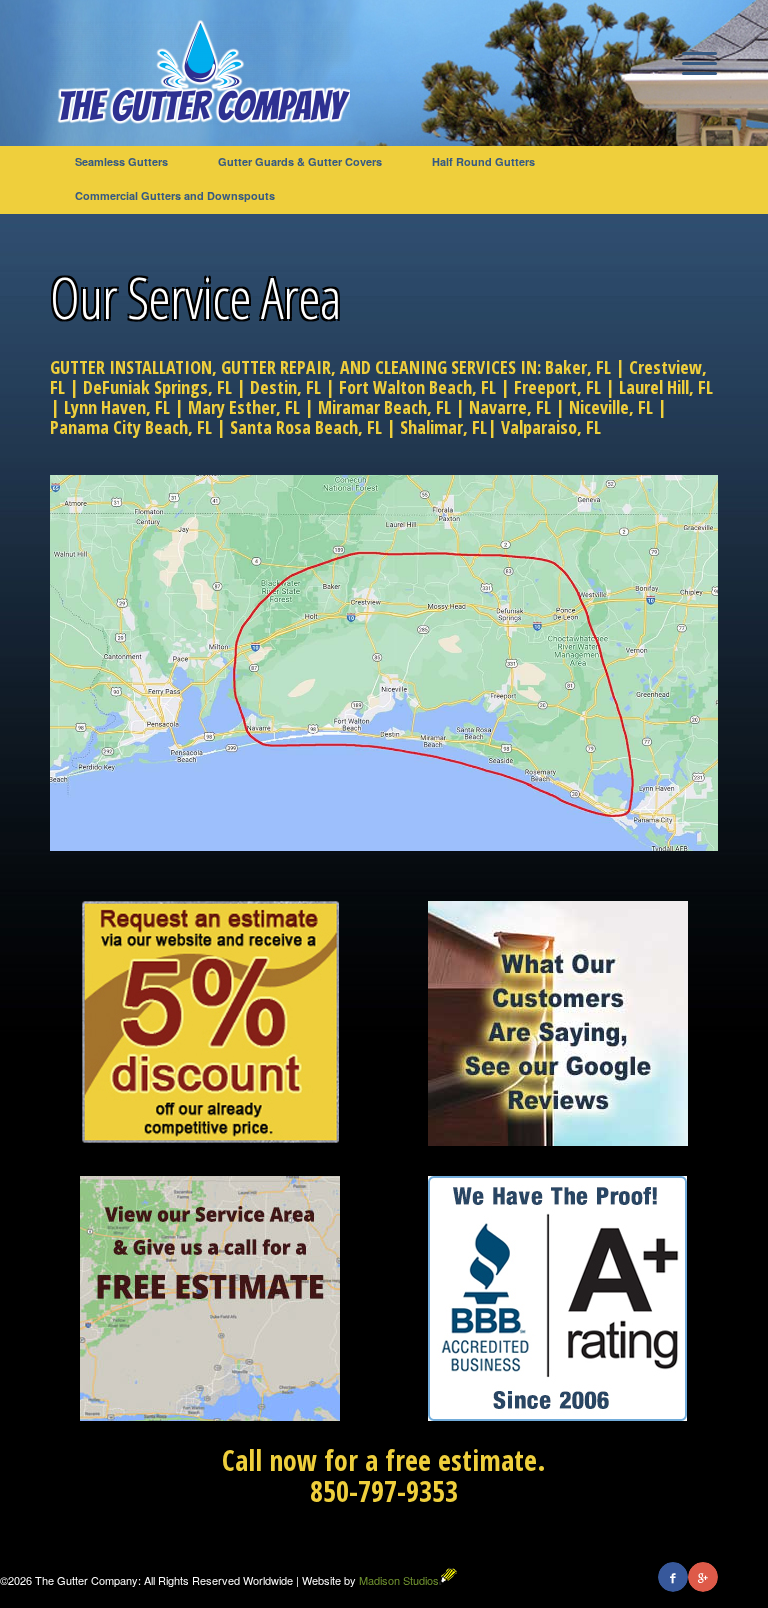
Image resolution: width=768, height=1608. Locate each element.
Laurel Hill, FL (666, 387)
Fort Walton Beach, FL (417, 387)
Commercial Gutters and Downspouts (175, 195)
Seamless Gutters (121, 161)
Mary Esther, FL (244, 407)
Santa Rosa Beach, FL (306, 427)
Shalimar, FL (443, 427)
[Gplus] (703, 1577)
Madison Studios (399, 1580)
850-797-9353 (384, 1491)
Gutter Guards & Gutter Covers (300, 161)
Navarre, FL (510, 407)
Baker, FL (578, 367)
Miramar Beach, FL (384, 407)
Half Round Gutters (483, 161)
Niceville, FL (611, 407)
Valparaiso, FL (551, 427)
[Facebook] (673, 1577)
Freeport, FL (557, 387)
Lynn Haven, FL (117, 407)
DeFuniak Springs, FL (157, 387)
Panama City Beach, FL (131, 427)
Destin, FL (285, 387)
